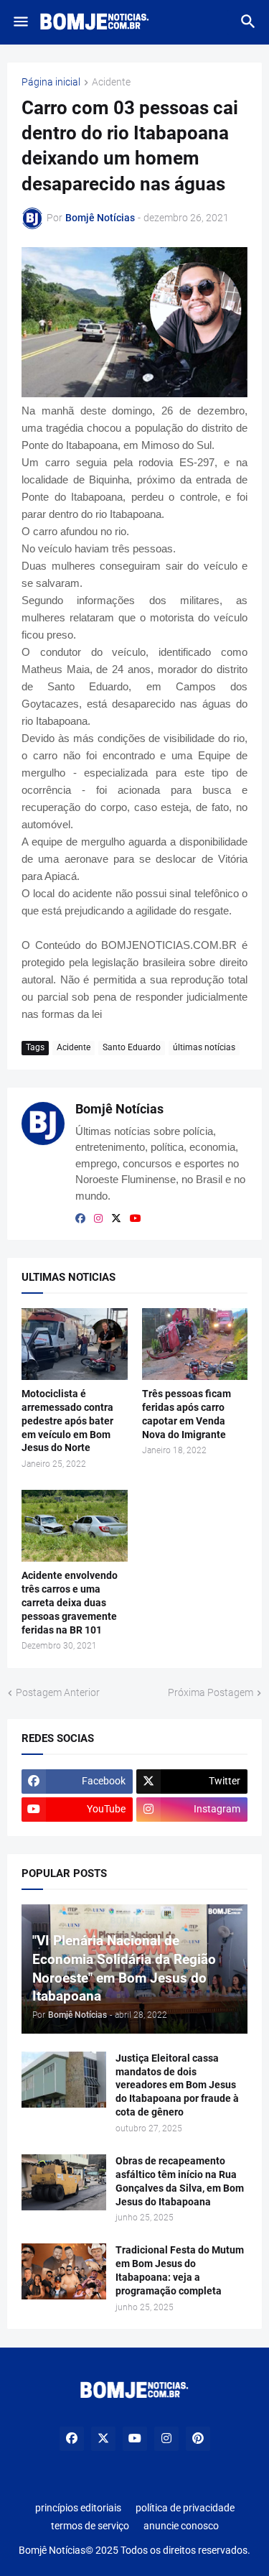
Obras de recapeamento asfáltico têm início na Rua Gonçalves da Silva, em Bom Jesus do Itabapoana (180, 2181)
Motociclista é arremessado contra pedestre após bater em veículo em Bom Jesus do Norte (67, 1421)
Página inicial (51, 82)
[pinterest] (198, 2439)
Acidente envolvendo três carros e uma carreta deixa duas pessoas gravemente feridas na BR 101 (70, 1603)
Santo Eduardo (132, 1047)
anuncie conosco (181, 2526)
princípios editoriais (78, 2508)
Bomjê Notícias (119, 1109)
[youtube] (136, 1218)
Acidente (111, 82)
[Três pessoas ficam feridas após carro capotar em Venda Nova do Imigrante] (195, 1344)
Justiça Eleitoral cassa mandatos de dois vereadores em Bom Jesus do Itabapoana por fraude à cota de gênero (177, 2085)
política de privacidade (185, 2508)
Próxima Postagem (211, 1692)
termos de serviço (90, 2526)
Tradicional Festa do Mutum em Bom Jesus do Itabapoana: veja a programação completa (180, 2270)
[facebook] (80, 1218)
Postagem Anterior (58, 1692)
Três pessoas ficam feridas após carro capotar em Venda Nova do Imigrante (187, 1414)
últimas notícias (204, 1047)
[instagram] (98, 1218)
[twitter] (116, 1218)
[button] (20, 22)
